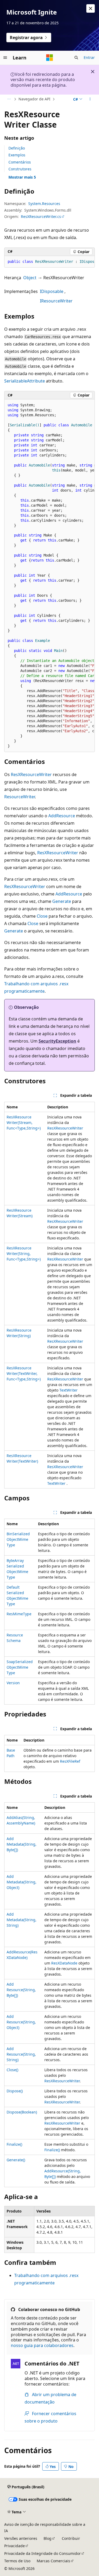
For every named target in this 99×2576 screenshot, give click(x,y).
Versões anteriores (21, 2538)
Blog (48, 2538)
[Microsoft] (50, 58)
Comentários (20, 162)
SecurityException (57, 1041)
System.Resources (44, 204)
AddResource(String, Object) (21, 2022)
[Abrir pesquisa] (76, 58)
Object (30, 278)
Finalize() (14, 2144)
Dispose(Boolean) (22, 2112)
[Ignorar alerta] (91, 8)
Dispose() (15, 2091)
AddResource (62, 816)
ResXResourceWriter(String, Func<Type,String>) (24, 1254)
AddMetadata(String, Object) (22, 1882)
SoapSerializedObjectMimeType (20, 1667)
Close (42, 916)
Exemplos (17, 155)
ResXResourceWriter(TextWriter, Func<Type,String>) (24, 1373)
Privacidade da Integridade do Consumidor (43, 2553)
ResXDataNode (64, 1963)
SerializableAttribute (25, 381)
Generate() (16, 2160)
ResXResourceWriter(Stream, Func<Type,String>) (24, 1123)
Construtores (20, 169)
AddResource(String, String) (21, 2054)
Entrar (89, 57)
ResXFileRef (70, 1761)
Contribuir (71, 2538)
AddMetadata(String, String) (22, 1920)
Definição (17, 148)
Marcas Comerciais (53, 2561)
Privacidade (15, 2546)
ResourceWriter (20, 797)
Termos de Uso (17, 2561)
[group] (49, 262)
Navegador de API (34, 99)
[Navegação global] (5, 58)
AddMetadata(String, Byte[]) (22, 1844)
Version (13, 1683)
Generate (62, 901)
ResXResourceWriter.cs (41, 216)
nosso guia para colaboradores (42, 2345)
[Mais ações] (90, 99)
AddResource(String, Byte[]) (21, 1990)
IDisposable (52, 291)
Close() (12, 2070)
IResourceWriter (56, 301)
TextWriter (69, 1390)
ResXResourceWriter (31, 774)
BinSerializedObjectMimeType (18, 1539)
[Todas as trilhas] (9, 99)
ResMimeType (19, 1614)
